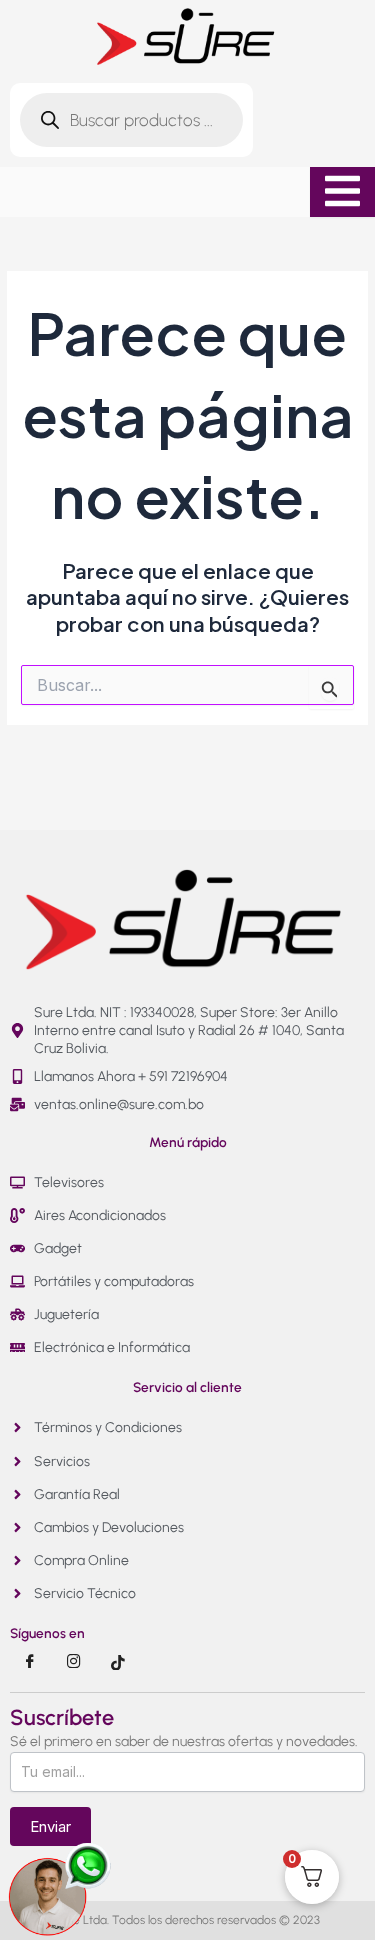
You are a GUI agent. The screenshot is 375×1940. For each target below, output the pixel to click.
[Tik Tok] (118, 1662)
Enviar (50, 1826)
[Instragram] (74, 1662)
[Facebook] (30, 1662)
